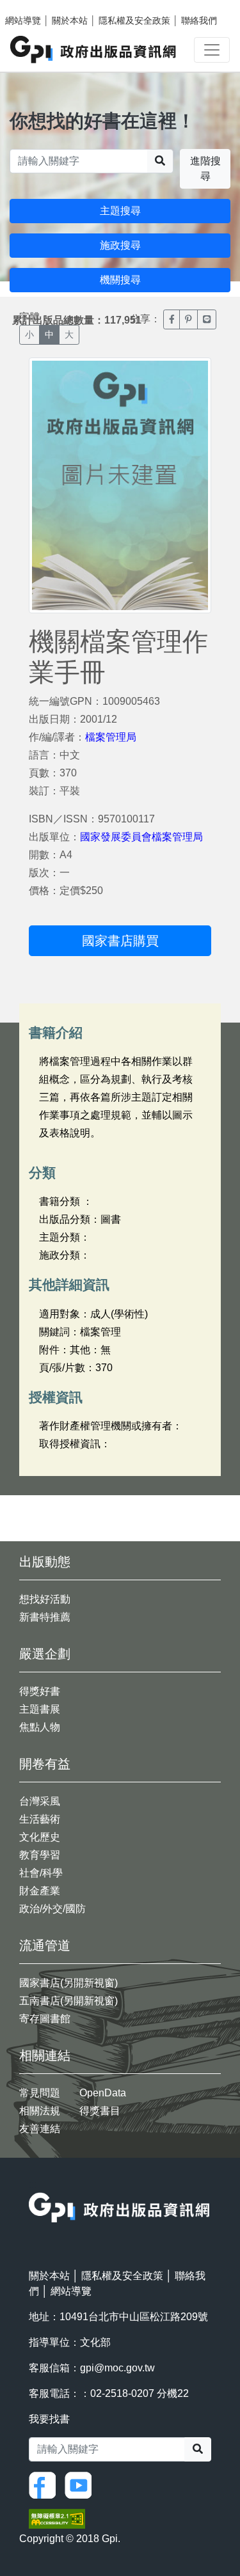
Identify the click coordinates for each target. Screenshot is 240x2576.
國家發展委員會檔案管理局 (141, 837)
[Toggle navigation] (212, 50)
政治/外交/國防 (52, 1909)
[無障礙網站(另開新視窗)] (57, 2518)
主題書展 (40, 1709)
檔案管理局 (111, 737)
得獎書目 (100, 2111)
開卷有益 (45, 1764)
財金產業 (40, 1891)
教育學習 (40, 1855)
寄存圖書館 (45, 2019)
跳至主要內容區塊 (36, 6)
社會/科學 (41, 1873)
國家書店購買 (120, 941)
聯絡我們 (199, 20)
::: (33, 2184)
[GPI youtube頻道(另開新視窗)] (81, 2484)
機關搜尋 (120, 280)
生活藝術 (40, 1819)
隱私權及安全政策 (134, 20)
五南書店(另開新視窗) (68, 2001)
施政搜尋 (120, 245)
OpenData (103, 2093)
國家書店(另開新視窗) (68, 1983)
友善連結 (40, 2129)
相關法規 (40, 2111)
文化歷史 (40, 1837)
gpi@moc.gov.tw (117, 2368)
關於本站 (70, 20)
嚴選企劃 (45, 1654)
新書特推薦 (45, 1617)
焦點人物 (40, 1727)
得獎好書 (40, 1691)
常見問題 (40, 2093)
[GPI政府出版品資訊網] (94, 50)
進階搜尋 (205, 169)
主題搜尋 (120, 211)
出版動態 (45, 1562)
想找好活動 (45, 1599)
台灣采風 (40, 1801)
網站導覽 (23, 20)
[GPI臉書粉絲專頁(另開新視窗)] (45, 2484)
